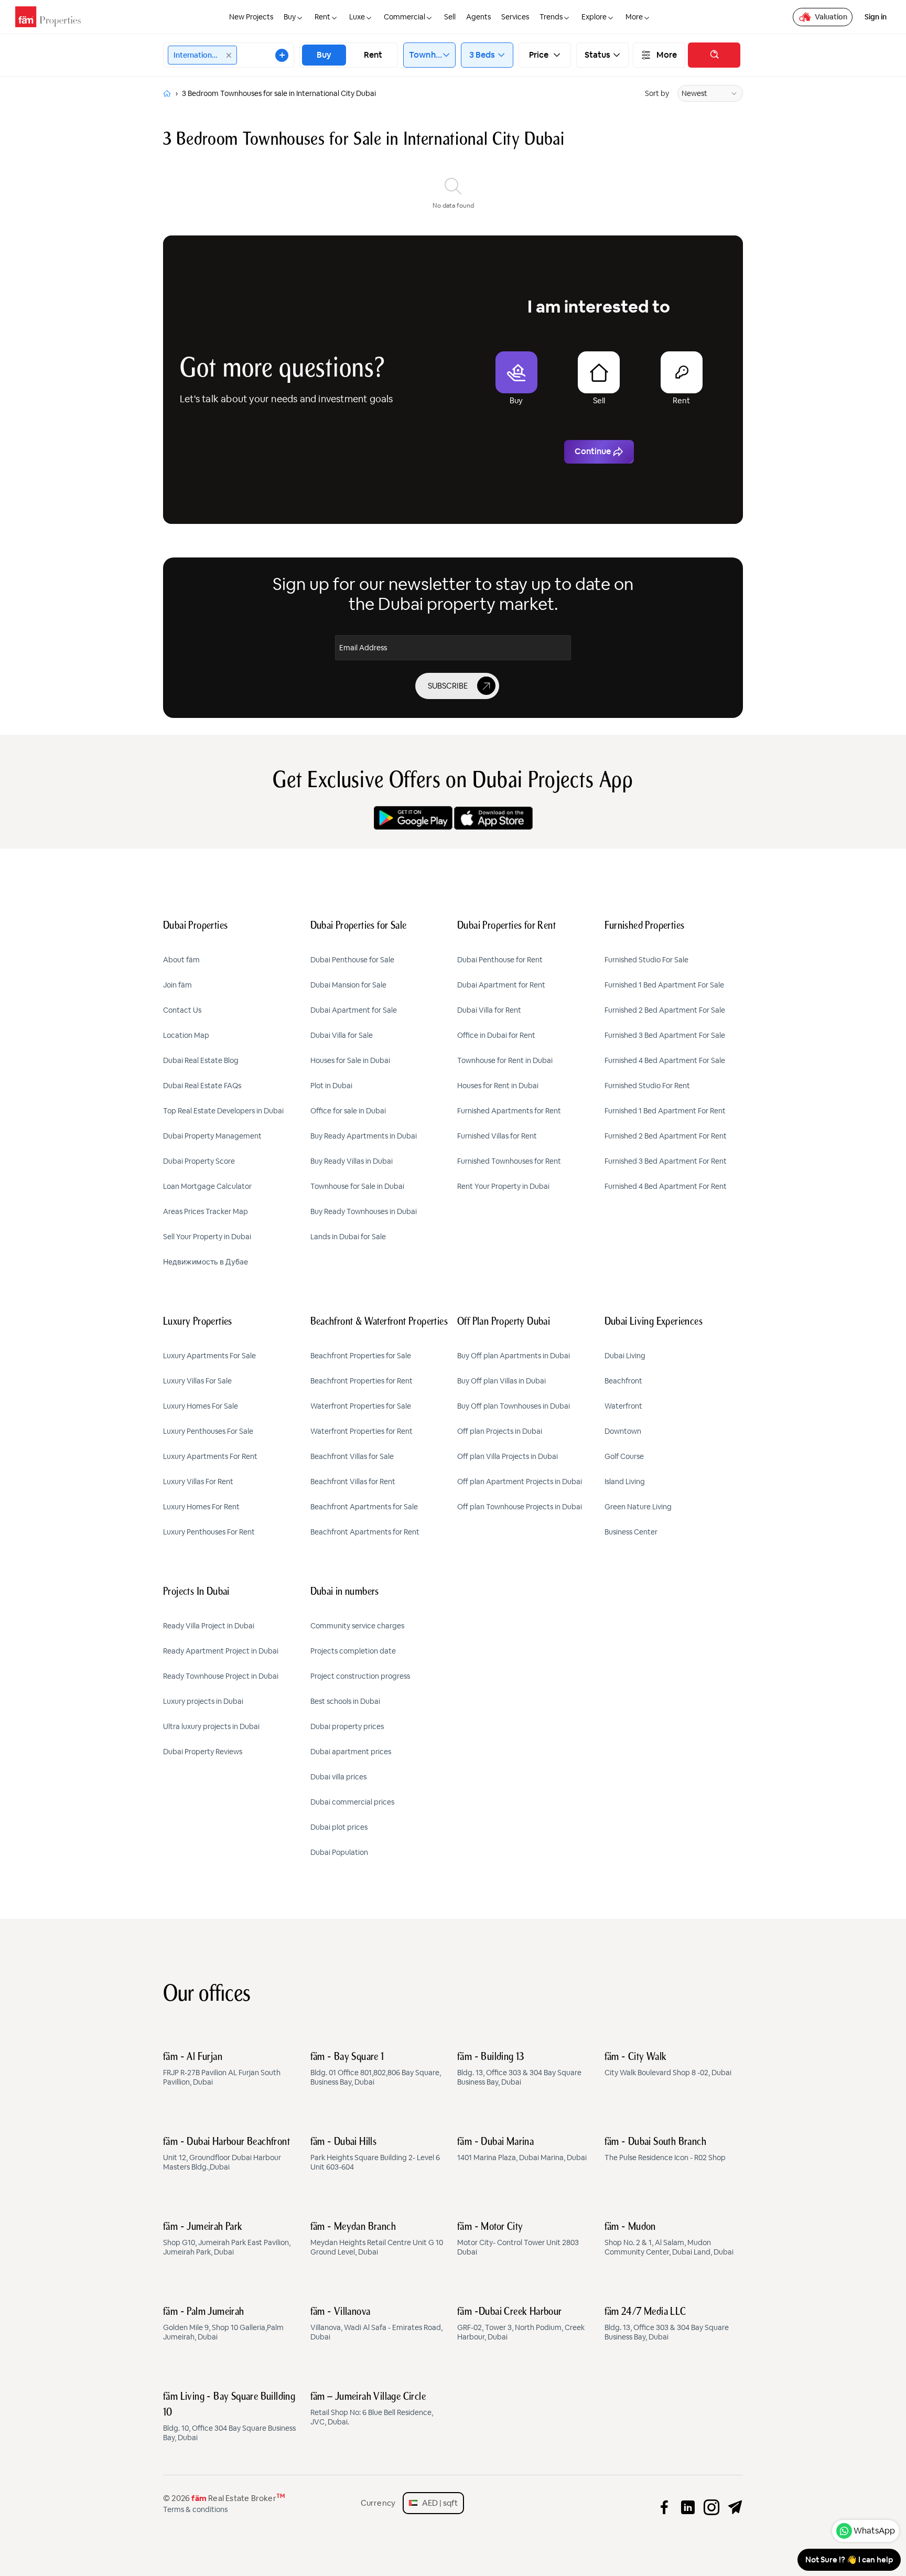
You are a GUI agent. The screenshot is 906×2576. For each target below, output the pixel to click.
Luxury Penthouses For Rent (209, 1532)
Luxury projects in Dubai (203, 1701)
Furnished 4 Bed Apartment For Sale (665, 1060)
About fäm (181, 960)
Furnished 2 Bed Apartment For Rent (666, 1136)
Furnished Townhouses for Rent (509, 1161)
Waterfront (623, 1406)
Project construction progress (360, 1676)
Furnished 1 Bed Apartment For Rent (665, 1111)
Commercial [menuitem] (405, 17)
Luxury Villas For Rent (198, 1482)
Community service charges (357, 1626)
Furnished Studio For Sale (646, 960)
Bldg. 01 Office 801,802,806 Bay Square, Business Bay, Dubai (376, 2069)
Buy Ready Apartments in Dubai (364, 1136)
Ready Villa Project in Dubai (209, 1626)
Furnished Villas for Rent (497, 1136)
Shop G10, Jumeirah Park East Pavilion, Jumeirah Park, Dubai (227, 2239)
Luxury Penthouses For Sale (208, 1431)
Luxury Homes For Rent (201, 1507)
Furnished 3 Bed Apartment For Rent (666, 1161)
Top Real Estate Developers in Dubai (223, 1111)
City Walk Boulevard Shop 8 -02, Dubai (668, 2065)
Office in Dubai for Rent (496, 1035)
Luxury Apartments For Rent (210, 1456)
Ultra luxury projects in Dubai (211, 1726)
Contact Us (182, 1010)
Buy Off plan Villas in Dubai (501, 1381)
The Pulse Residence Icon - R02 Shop (665, 2150)
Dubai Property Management (212, 1136)
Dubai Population (339, 1852)
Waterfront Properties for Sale (361, 1406)
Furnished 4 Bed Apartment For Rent (666, 1186)
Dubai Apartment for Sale (354, 1010)
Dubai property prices (347, 1726)
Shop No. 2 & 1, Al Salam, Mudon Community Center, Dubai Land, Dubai (669, 2239)
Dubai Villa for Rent (489, 1010)
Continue (593, 451)
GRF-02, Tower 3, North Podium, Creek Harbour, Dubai (521, 2324)
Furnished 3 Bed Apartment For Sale (665, 1035)
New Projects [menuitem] (251, 17)
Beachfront (623, 1381)
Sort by (657, 93)
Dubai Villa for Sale (342, 1035)
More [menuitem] (634, 17)
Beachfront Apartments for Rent (365, 1532)
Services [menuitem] (515, 17)
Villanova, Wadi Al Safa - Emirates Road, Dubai (376, 2324)
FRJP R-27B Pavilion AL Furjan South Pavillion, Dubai (222, 2069)
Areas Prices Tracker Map (206, 1211)
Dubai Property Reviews (203, 1752)
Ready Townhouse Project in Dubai (221, 1676)
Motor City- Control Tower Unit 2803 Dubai (518, 2239)
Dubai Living (625, 1356)
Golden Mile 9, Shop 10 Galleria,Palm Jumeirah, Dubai (223, 2324)
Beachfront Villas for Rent (353, 1482)
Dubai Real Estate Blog (201, 1060)
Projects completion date (353, 1651)
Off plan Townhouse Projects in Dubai (520, 1507)
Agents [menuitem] (478, 17)
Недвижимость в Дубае (206, 1262)
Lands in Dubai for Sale (348, 1237)
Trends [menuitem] (551, 17)
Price (539, 55)
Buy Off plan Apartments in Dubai (514, 1356)
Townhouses (426, 55)
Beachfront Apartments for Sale (364, 1507)
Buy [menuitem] (290, 17)
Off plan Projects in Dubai (500, 1431)
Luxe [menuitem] (357, 17)
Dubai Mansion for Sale (348, 985)
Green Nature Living (638, 1507)
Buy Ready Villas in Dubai (352, 1161)
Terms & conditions (195, 2509)
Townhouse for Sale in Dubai (357, 1186)
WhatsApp (874, 2531)
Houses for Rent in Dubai (498, 1086)
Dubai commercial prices (352, 1802)
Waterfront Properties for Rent (362, 1431)
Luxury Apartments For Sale (209, 1356)
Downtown (623, 1431)
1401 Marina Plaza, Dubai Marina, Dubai (522, 2150)
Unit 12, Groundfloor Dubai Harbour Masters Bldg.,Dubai (226, 2154)
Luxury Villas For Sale (197, 1381)
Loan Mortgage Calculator (207, 1186)
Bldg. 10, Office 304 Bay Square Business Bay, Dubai (229, 2417)
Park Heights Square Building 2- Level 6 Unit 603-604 (375, 2154)
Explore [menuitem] (594, 17)
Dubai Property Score (199, 1161)
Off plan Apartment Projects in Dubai (520, 1482)
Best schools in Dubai (345, 1701)
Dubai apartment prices (351, 1752)
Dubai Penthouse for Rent (500, 960)
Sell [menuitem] (450, 17)
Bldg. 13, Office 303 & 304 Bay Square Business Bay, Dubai (519, 2069)
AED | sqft (438, 2503)
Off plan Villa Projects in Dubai (508, 1456)
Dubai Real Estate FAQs (202, 1086)
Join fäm (177, 985)
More (667, 55)
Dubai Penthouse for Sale (352, 960)
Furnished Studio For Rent (647, 1086)
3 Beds (482, 55)
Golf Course (624, 1456)
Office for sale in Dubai (348, 1111)
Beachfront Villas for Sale (352, 1456)
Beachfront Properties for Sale (361, 1356)
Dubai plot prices (339, 1827)
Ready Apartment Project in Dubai (221, 1651)
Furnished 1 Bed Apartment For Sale (664, 985)
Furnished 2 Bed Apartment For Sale (665, 1010)
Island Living (625, 1482)
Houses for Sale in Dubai (350, 1060)
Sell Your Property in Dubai (207, 1237)
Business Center (631, 1532)
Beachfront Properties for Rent (362, 1381)
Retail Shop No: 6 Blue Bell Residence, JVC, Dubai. (372, 2409)
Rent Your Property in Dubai (503, 1186)
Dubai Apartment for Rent (501, 985)
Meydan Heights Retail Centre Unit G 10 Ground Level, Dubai (377, 2239)
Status (598, 55)
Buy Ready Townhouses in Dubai (364, 1211)
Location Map (186, 1035)
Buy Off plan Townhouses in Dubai (514, 1406)
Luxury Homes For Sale (201, 1406)
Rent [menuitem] (322, 17)
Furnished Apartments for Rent (509, 1111)
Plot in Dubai (331, 1086)
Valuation (831, 17)
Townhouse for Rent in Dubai (505, 1060)
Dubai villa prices (338, 1777)
